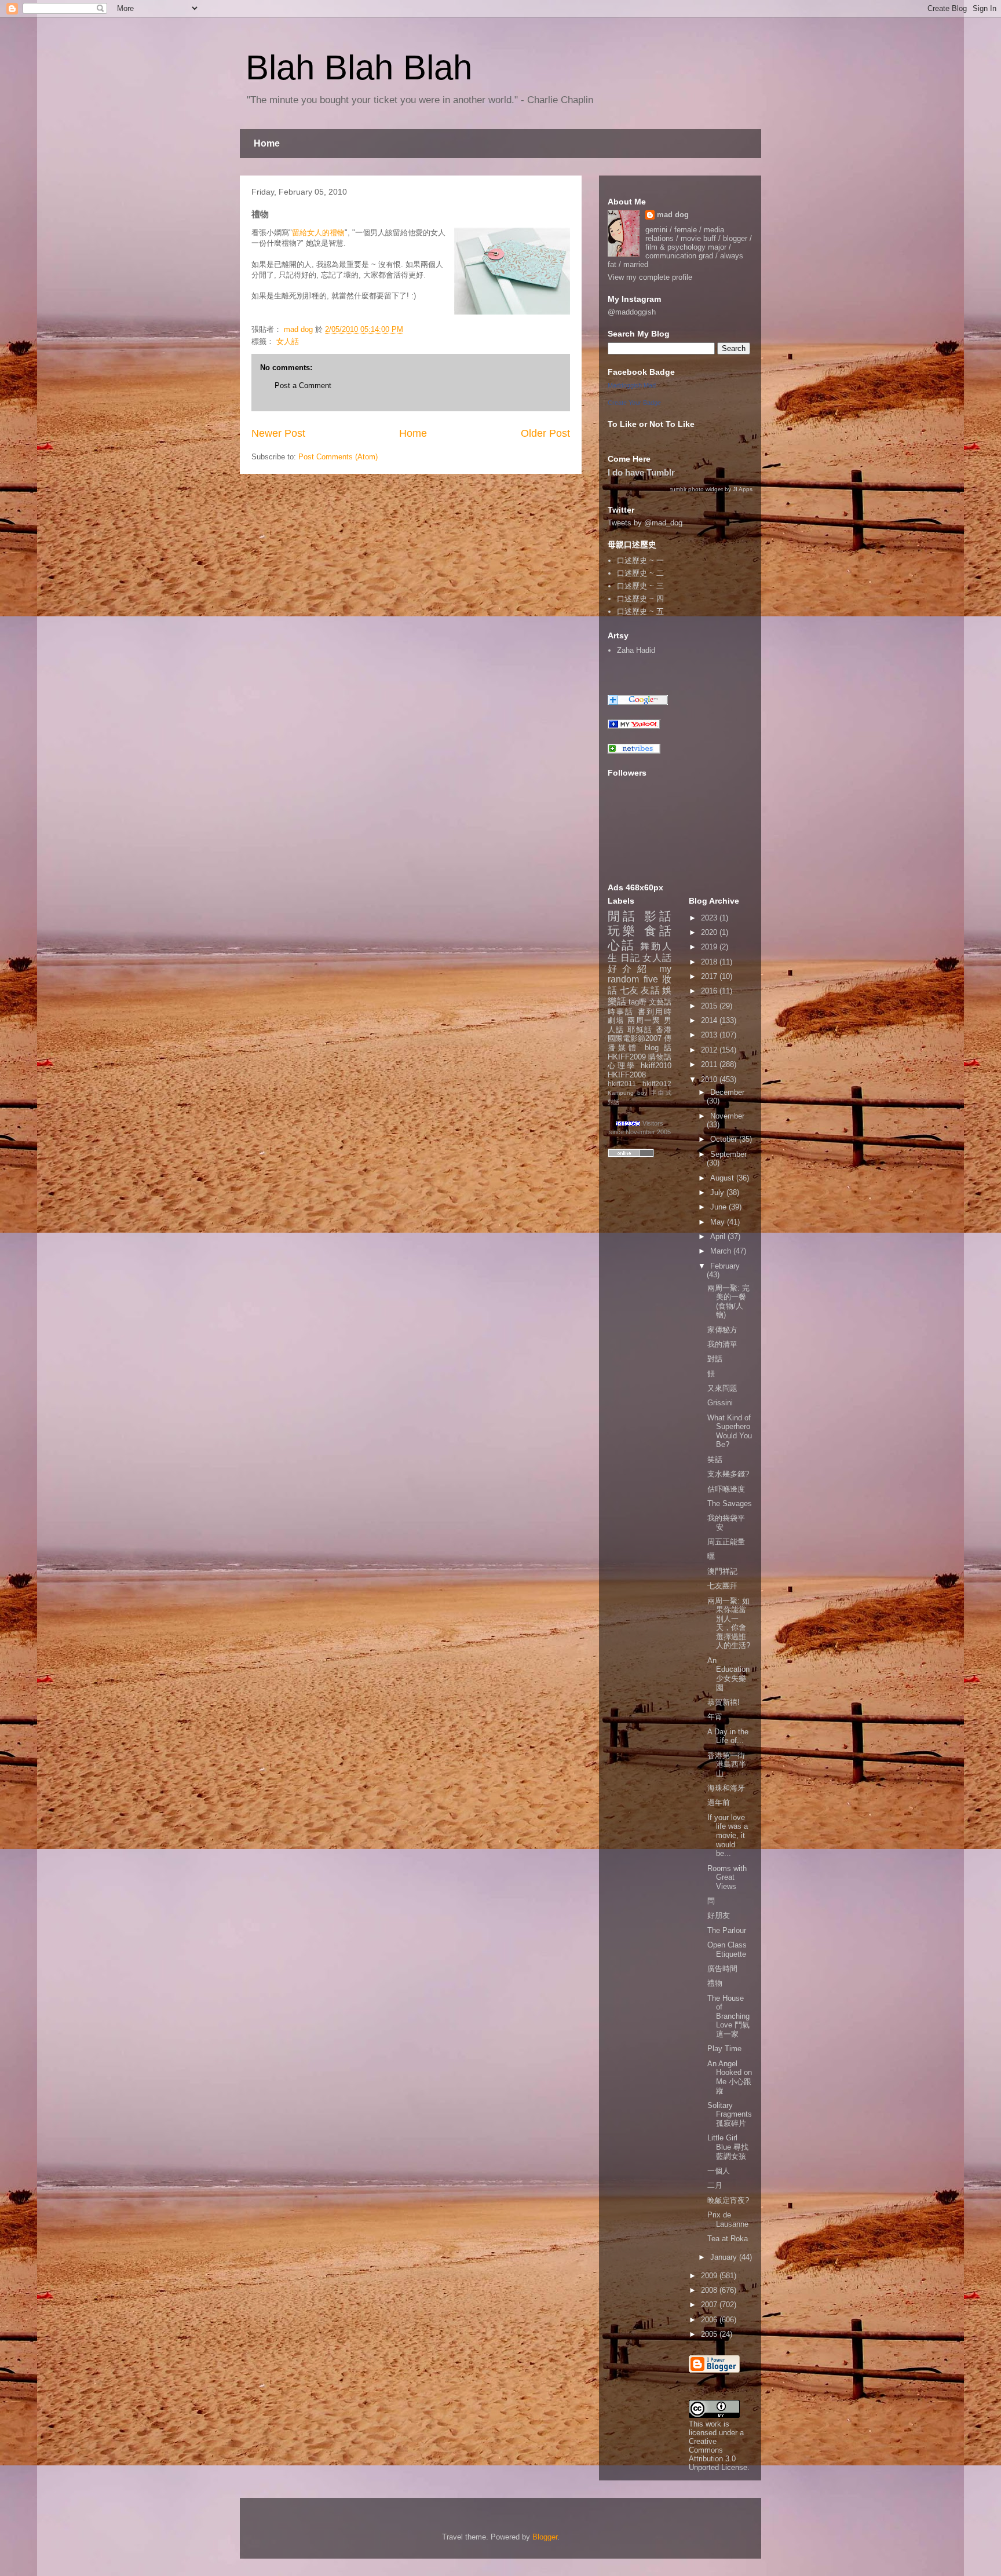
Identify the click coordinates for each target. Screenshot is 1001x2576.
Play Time (724, 2049)
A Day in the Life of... (728, 1736)
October (725, 1139)
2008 (710, 2290)
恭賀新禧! (724, 1702)
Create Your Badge (634, 403)
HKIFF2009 (627, 1057)
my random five (640, 974)
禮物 (715, 1983)
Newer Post (278, 433)
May (719, 1222)
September (728, 1154)
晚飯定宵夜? (728, 2200)
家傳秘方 (722, 1330)
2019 (710, 947)
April (719, 1236)
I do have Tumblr (641, 472)
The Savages (730, 1503)
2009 (710, 2276)
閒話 (623, 916)
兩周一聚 (644, 1020)
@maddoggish (632, 312)
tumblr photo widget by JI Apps (711, 489)
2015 (710, 1006)
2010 (710, 1079)
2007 (710, 2305)
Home (267, 143)
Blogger (545, 2537)
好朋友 (719, 1915)
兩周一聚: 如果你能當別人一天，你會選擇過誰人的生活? (729, 1623)
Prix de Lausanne (728, 2219)
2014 (710, 1020)
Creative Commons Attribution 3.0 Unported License (718, 2454)
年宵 (715, 1717)
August (723, 1178)
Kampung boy (627, 1093)
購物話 (660, 1057)
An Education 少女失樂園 (728, 1674)
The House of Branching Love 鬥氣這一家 (728, 2016)
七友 (629, 990)
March (722, 1251)
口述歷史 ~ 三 (640, 586)
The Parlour (727, 1930)
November (727, 1116)
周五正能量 (726, 1542)
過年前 (719, 1802)
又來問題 (722, 1388)
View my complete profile (650, 277)
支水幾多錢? (728, 1474)
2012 (710, 1050)
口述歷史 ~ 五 (640, 611)
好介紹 (630, 969)
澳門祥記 (722, 1571)
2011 (710, 1064)
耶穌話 (640, 1030)
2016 (710, 991)
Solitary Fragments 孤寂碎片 (730, 2114)
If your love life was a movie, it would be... (728, 1835)
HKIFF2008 (627, 1075)
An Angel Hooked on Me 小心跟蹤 (730, 2077)
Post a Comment (303, 386)
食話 (658, 931)
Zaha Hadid (636, 650)
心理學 (622, 1066)
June (719, 1207)
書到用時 (655, 1012)
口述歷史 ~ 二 (640, 573)
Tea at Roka (728, 2239)
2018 (710, 962)
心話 (622, 945)
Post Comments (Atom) (338, 457)
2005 (710, 2334)
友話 (650, 990)
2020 (710, 932)
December (727, 1092)
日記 (630, 958)
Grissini (720, 1403)
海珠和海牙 (726, 1788)
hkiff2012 (657, 1084)
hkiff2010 (656, 1066)
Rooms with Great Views (727, 1877)
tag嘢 (638, 1002)
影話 (658, 916)
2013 (710, 1035)
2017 (710, 976)
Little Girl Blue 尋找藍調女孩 (728, 2147)
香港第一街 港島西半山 (727, 1764)
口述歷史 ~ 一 (640, 560)
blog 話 (658, 1048)
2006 (710, 2320)
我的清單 (722, 1344)
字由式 (661, 1093)
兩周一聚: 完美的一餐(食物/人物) (728, 1302)
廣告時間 (722, 1969)
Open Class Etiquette (727, 1950)
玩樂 (623, 931)
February (725, 1266)
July (718, 1192)
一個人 (719, 2171)
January (725, 2257)
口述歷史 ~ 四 (640, 599)
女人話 (288, 341)
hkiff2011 (622, 1084)
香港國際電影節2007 (640, 1034)
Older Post (545, 433)
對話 (613, 1102)
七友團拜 (722, 1586)
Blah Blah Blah (359, 67)
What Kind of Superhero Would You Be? (730, 1431)
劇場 (616, 1020)
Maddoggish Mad (632, 385)
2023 (710, 918)
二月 (715, 2185)
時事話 (621, 1012)
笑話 (715, 1459)
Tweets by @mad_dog (645, 523)
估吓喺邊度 (726, 1489)
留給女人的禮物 (318, 233)
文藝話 (660, 1002)
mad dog (673, 215)
